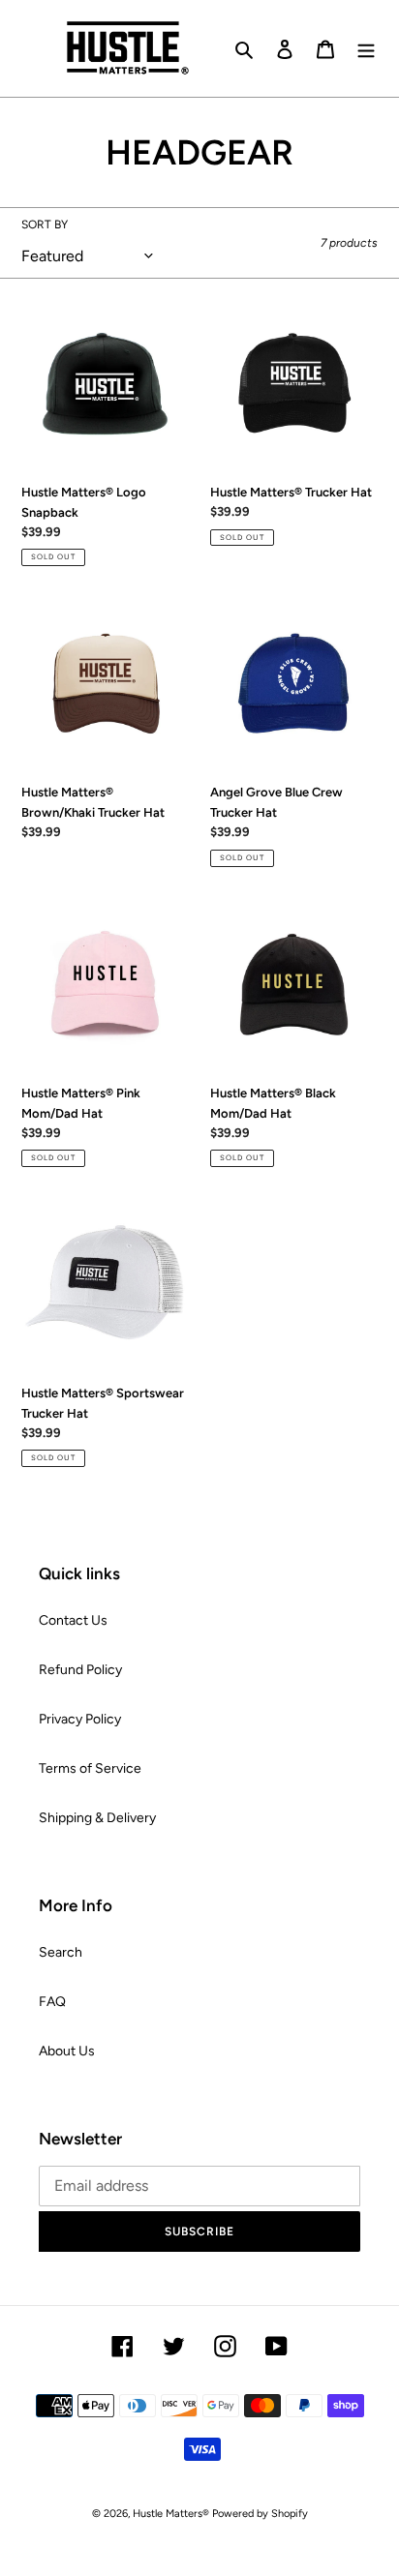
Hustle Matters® (171, 2514)
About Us (67, 2051)
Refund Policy (80, 1670)
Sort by (45, 225)
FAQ (52, 2002)
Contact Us (73, 1620)
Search (61, 1952)
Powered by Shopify (260, 2514)
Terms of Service (90, 1768)
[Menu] (366, 48)
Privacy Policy (80, 1719)
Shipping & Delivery (97, 1818)
